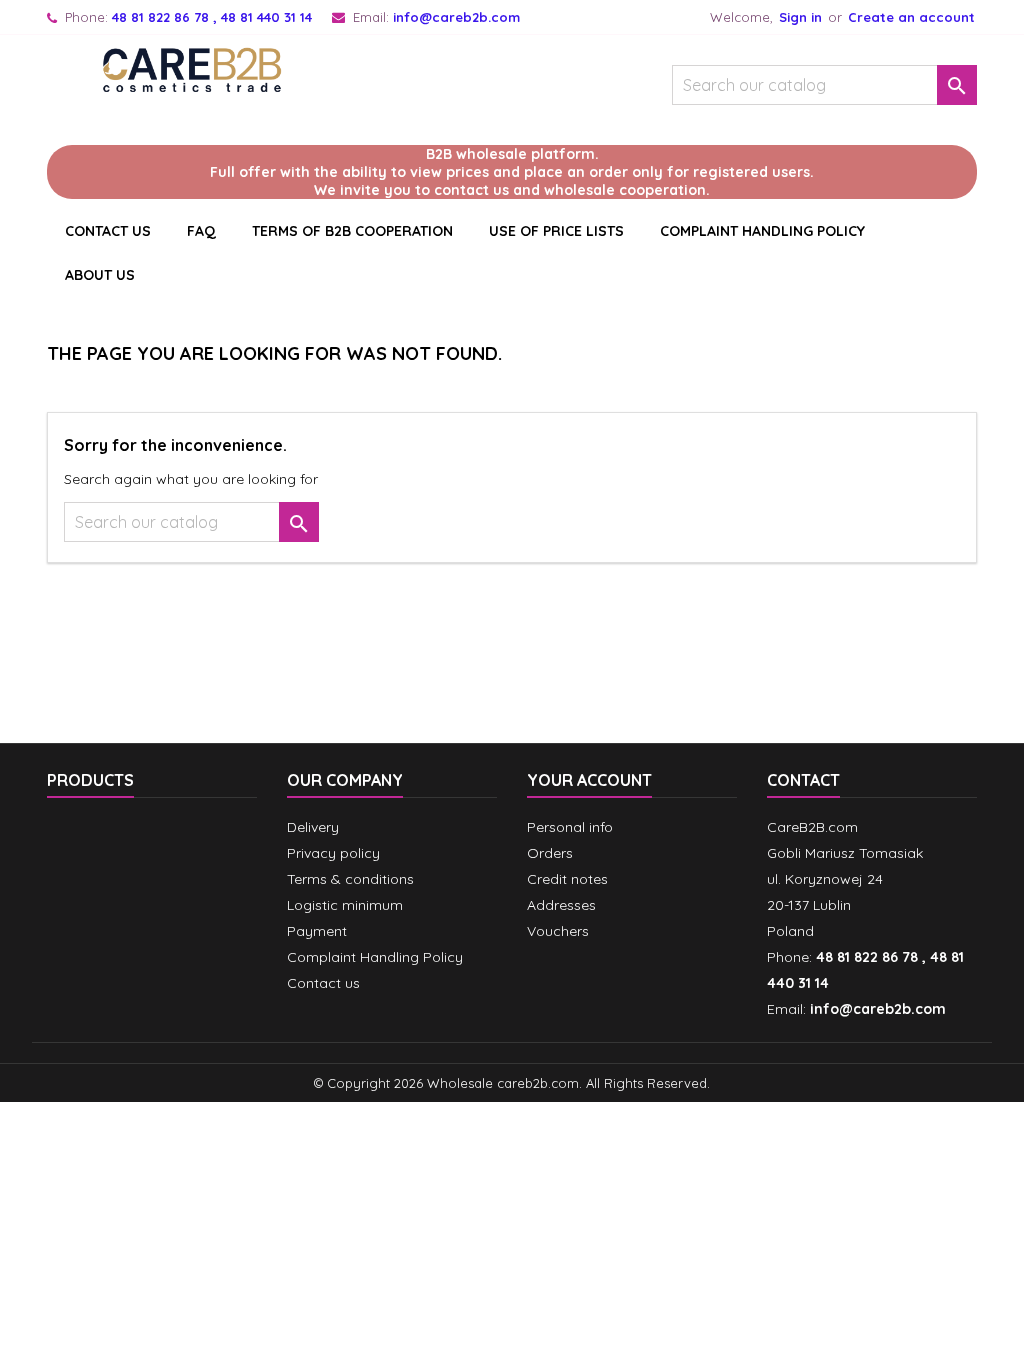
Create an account (911, 17)
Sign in (800, 17)
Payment (317, 931)
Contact (803, 780)
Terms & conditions (350, 879)
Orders (550, 853)
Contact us (323, 983)
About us (100, 275)
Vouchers (558, 931)
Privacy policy (333, 853)
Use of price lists (556, 231)
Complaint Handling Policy (762, 231)
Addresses (561, 905)
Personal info (570, 827)
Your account (589, 780)
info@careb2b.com (456, 17)
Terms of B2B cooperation (352, 231)
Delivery (313, 827)
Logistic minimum (345, 905)
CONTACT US (108, 231)
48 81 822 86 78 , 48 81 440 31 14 (212, 17)
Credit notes (567, 879)
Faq (201, 231)
